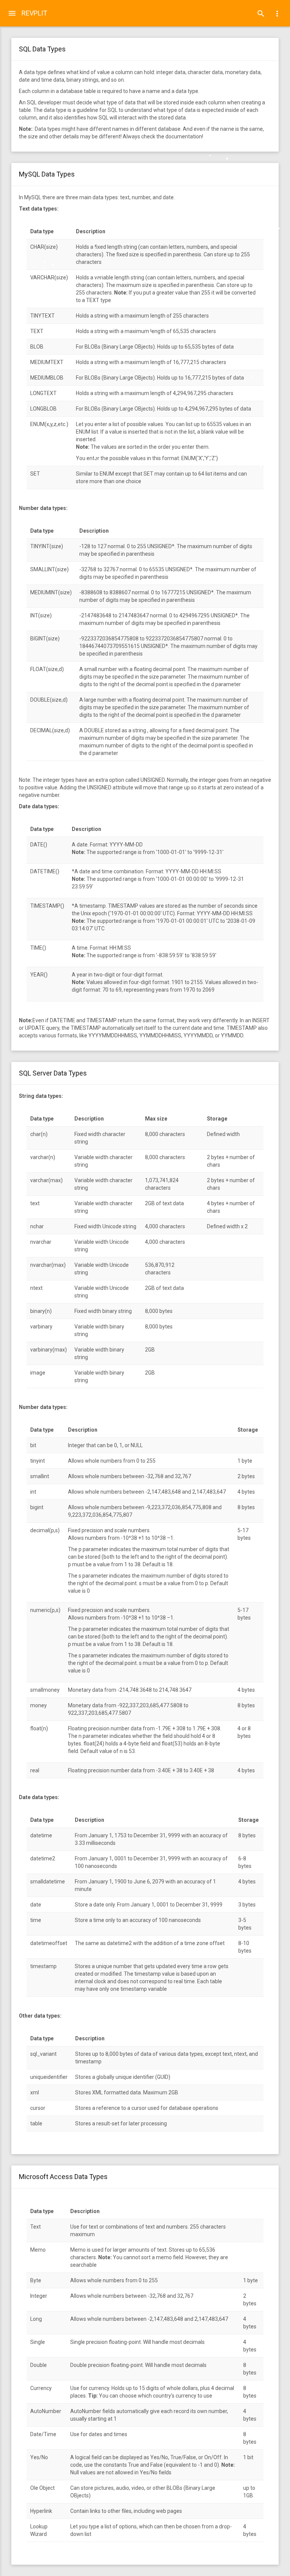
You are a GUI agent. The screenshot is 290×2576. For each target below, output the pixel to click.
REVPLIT (34, 13)
